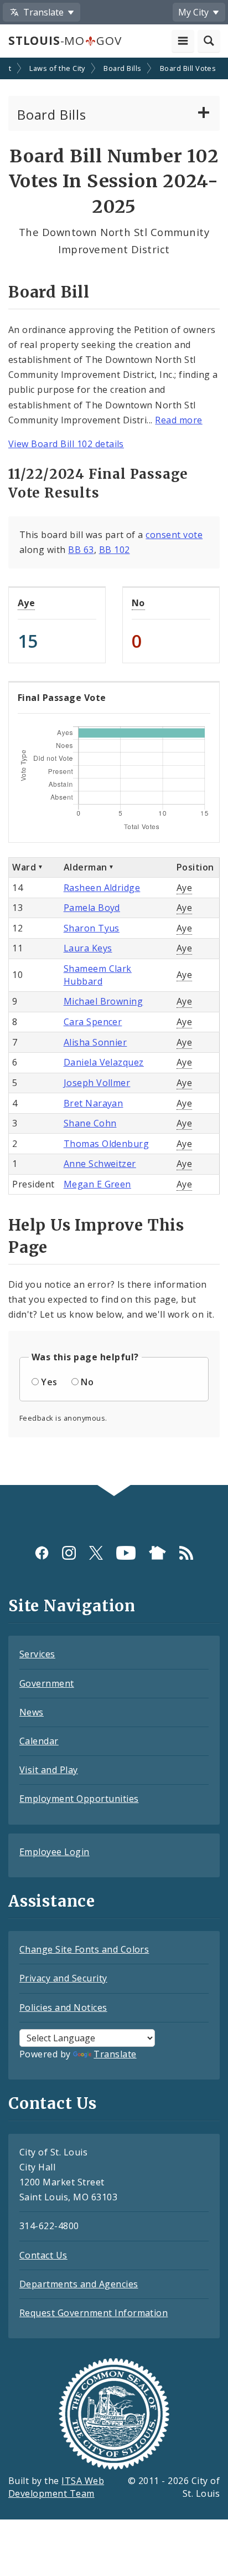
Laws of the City (57, 68)
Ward (24, 867)
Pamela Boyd (92, 908)
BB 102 (115, 550)
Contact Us (43, 2255)
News (32, 1712)
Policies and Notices (63, 2007)
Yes (49, 1382)
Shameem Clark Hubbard (98, 975)
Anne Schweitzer (100, 1164)
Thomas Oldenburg (107, 1144)
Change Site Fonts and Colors (84, 1949)
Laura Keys (88, 948)
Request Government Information (94, 2313)
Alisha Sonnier (95, 1042)
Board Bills (122, 68)
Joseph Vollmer (97, 1083)
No (138, 603)
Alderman (85, 867)
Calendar (39, 1741)
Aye (26, 603)
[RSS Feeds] (186, 1553)
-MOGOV (65, 40)
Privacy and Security (63, 1978)
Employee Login (55, 1852)
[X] (96, 1553)
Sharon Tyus (92, 928)
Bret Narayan (94, 1103)
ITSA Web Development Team (56, 2487)
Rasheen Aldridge (102, 888)
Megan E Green (97, 1184)
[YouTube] (126, 1553)
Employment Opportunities (79, 1799)
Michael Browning (103, 1001)
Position (195, 867)
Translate (115, 2054)
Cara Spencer (93, 1022)
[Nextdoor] (157, 1553)
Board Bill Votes (188, 68)
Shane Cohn (90, 1123)
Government (47, 1683)
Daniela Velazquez (104, 1062)
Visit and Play (49, 1770)
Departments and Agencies (79, 2284)
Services (37, 1654)
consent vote (174, 535)
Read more (178, 420)
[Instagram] (69, 1553)
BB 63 (81, 550)
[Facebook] (42, 1553)
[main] (114, 772)
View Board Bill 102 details (66, 444)
